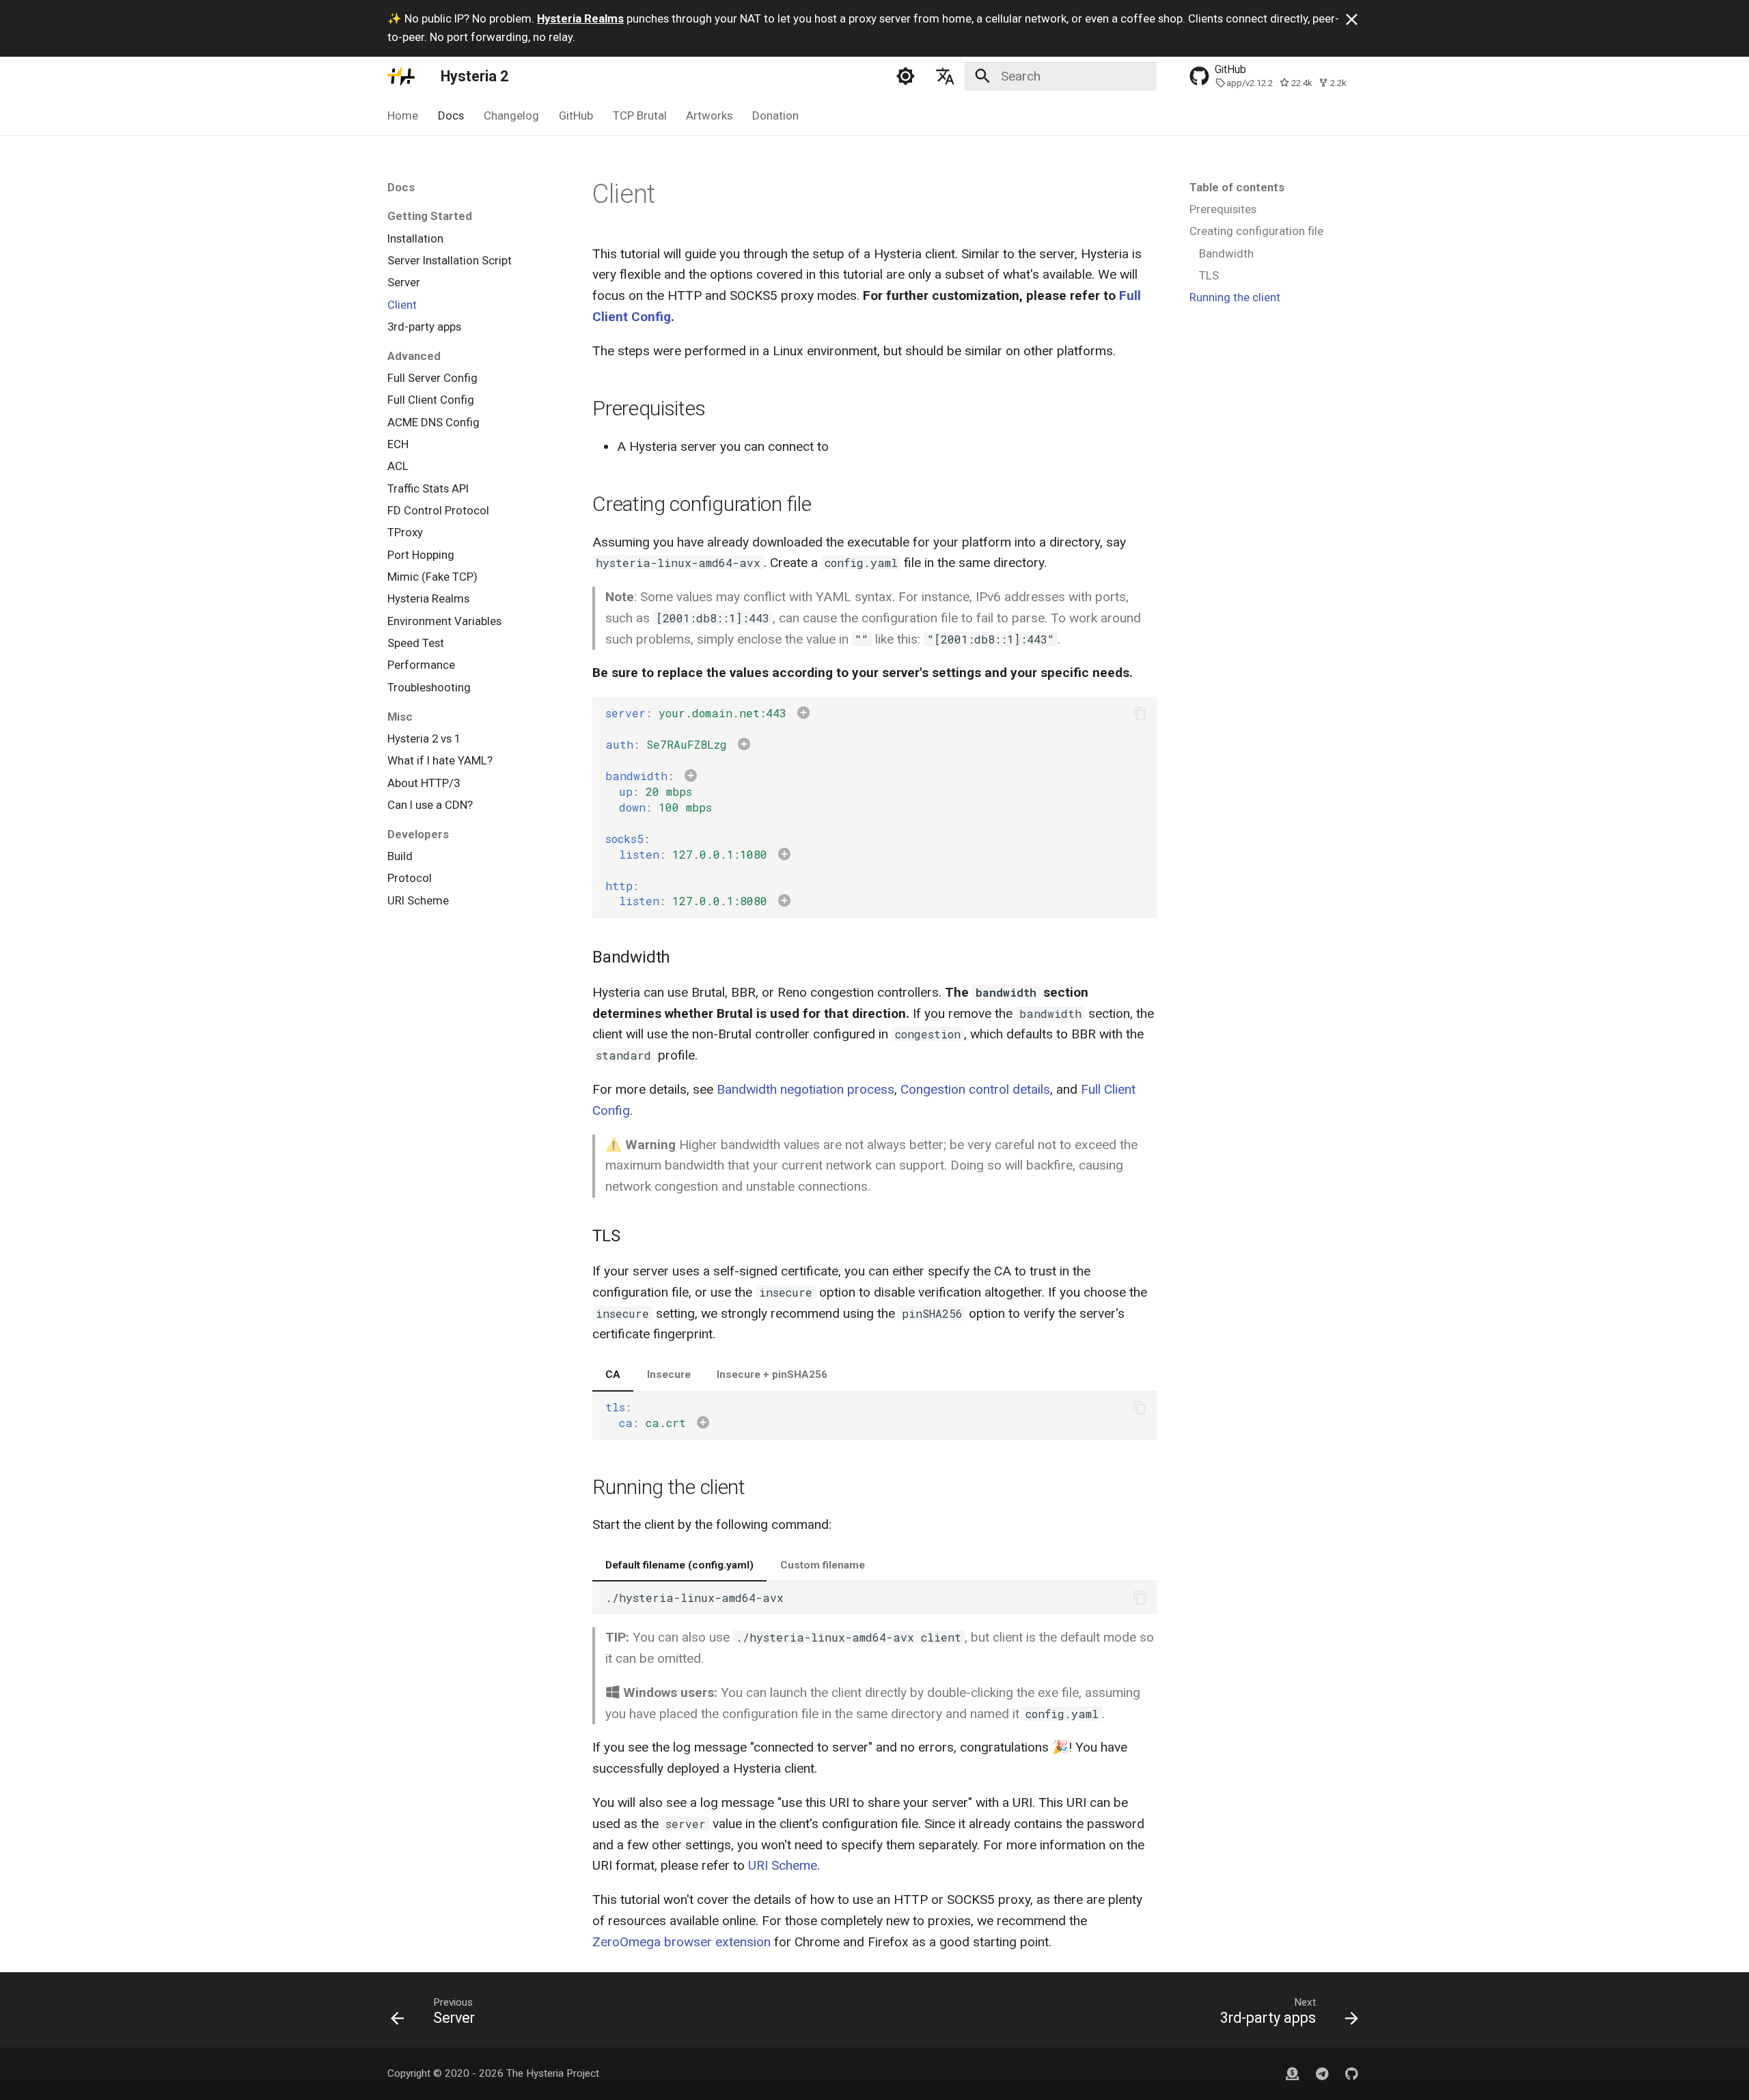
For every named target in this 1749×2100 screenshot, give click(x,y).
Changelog (511, 115)
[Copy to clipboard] (1140, 714)
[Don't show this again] (1352, 19)
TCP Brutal (639, 115)
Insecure (669, 1374)
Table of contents (1237, 187)
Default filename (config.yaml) (679, 1565)
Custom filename (823, 1565)
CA (613, 1374)
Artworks (709, 115)
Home (403, 115)
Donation (775, 115)
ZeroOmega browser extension (681, 1942)
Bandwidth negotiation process (805, 1089)
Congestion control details (975, 1089)
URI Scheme (783, 1865)
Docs (451, 115)
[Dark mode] (906, 76)
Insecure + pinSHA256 (772, 1374)
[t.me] (1322, 2073)
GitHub (576, 115)
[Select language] (945, 76)
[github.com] (1293, 2073)
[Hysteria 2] (401, 76)
